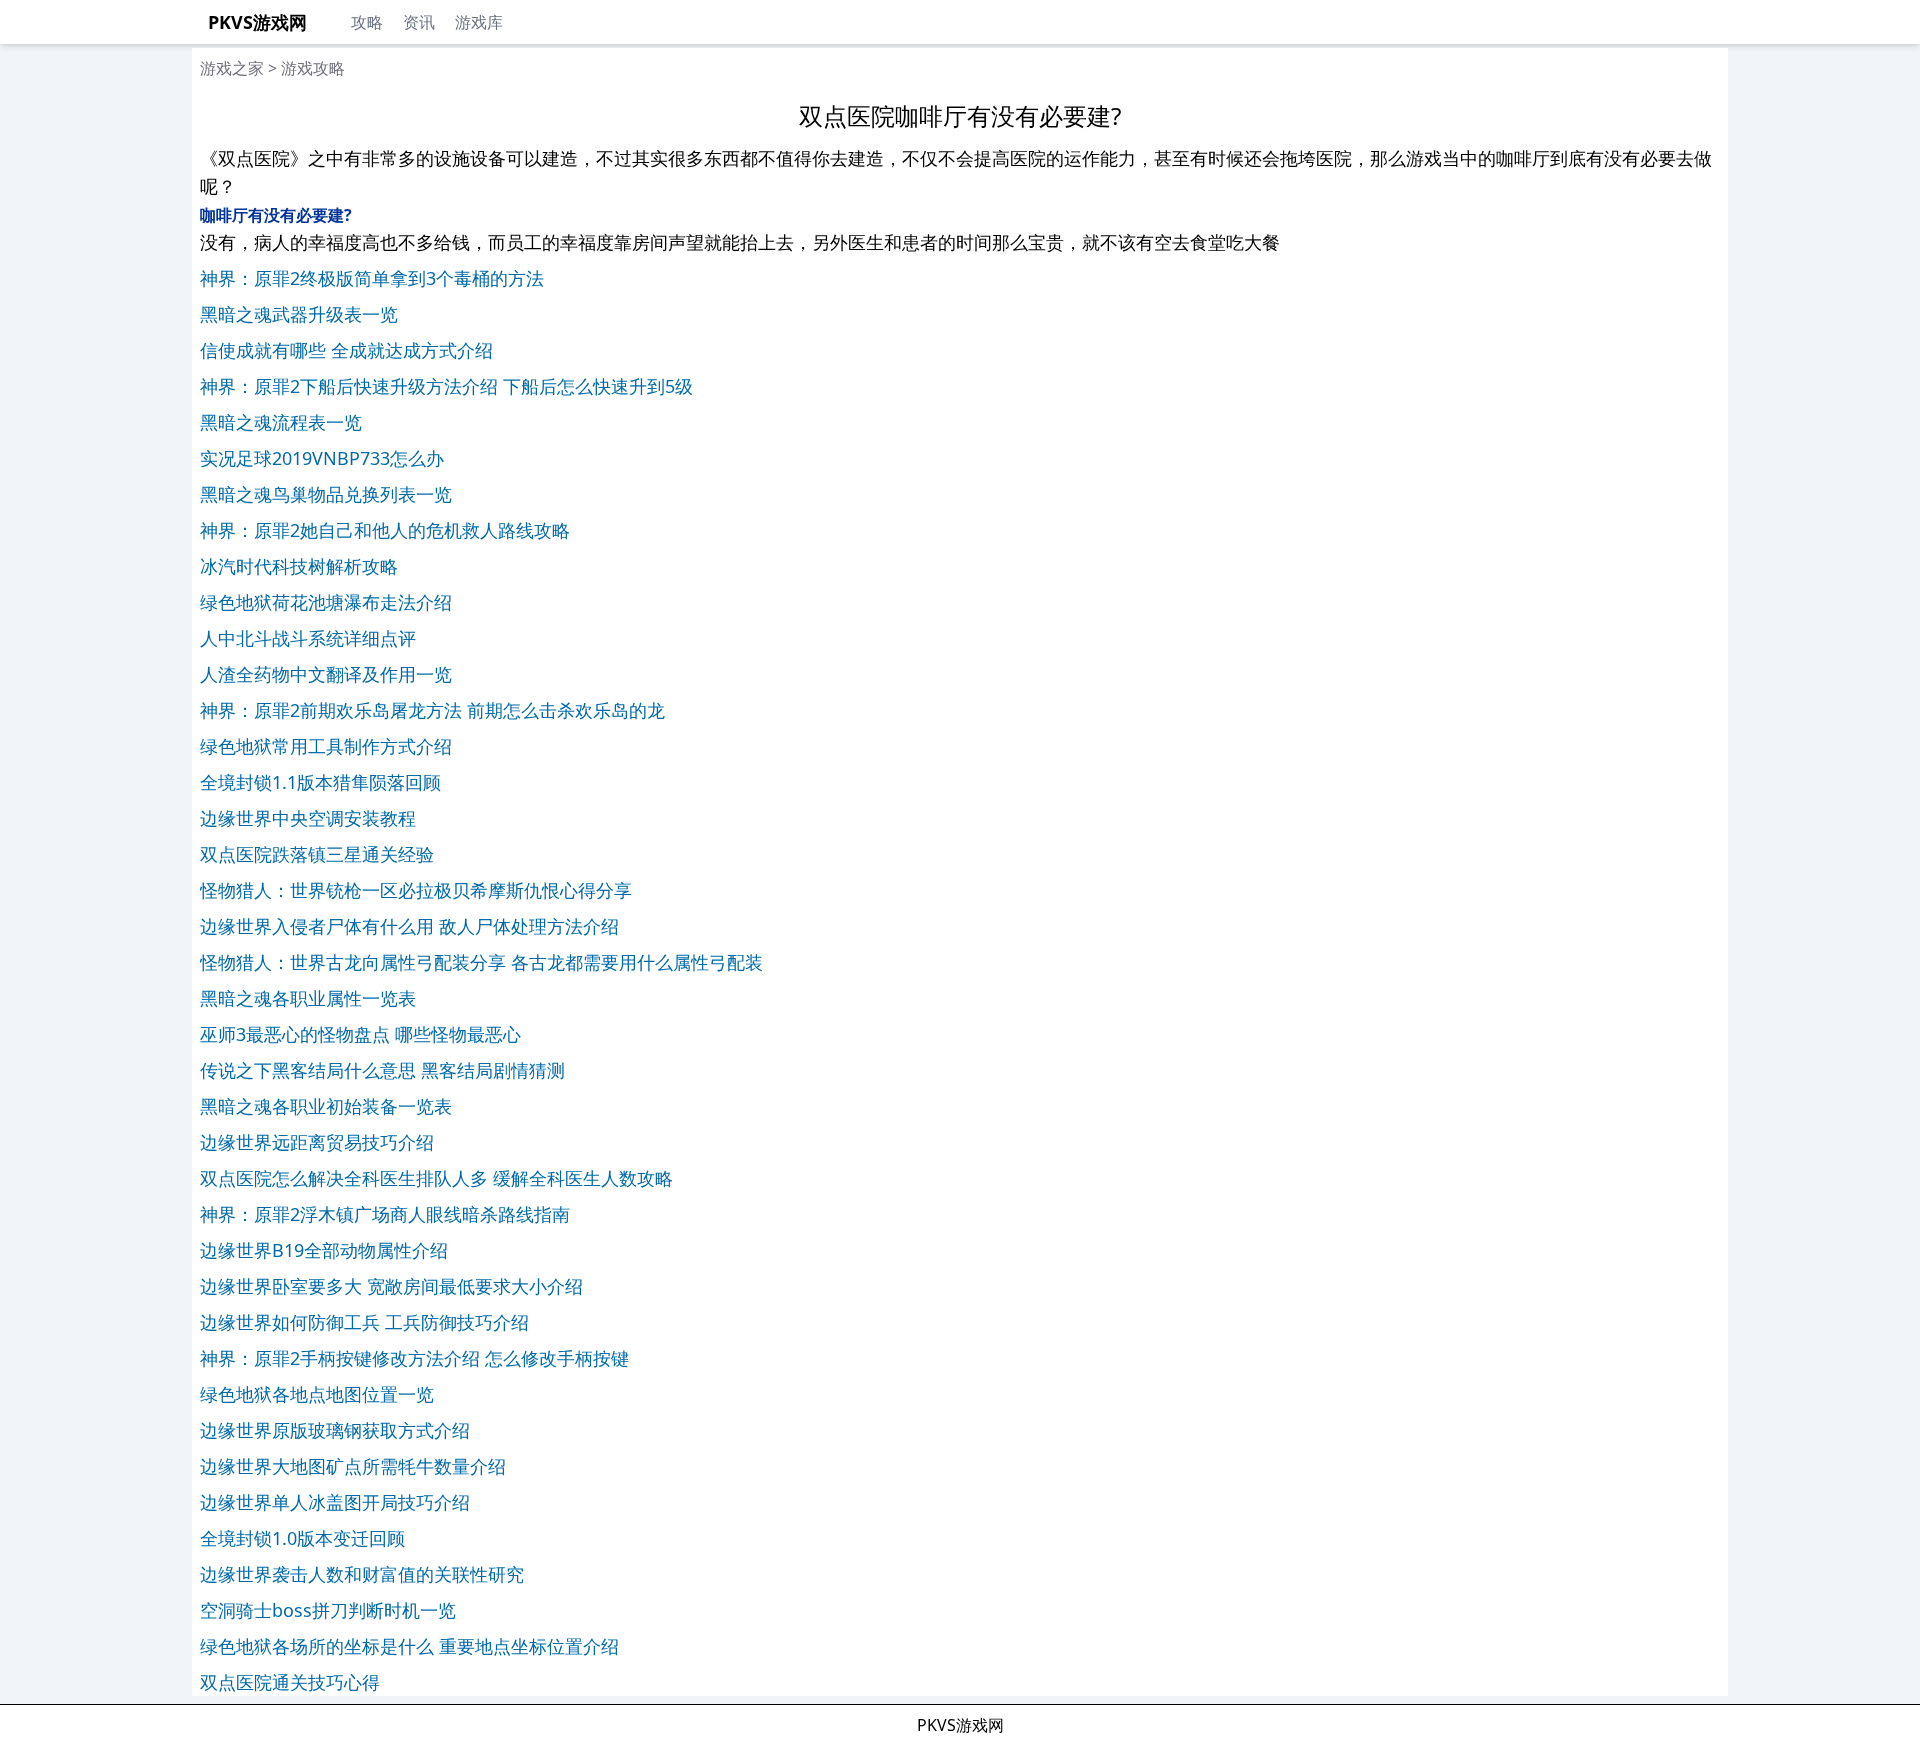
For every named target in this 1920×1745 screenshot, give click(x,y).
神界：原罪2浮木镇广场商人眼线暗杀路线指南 (385, 1214)
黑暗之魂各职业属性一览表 (308, 998)
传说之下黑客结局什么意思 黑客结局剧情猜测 (382, 1070)
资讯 (419, 22)
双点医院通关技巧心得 (290, 1682)
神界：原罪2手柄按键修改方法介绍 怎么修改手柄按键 (414, 1358)
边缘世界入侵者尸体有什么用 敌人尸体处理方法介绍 (409, 926)
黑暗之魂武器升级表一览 (299, 314)
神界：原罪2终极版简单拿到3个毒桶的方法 (372, 278)
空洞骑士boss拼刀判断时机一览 (328, 1610)
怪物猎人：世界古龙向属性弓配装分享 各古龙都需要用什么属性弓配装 (481, 962)
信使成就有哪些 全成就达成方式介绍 (346, 350)
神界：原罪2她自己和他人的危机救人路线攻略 (385, 530)
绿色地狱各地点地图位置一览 (317, 1394)
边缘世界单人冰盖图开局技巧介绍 (335, 1502)
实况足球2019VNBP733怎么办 (322, 458)
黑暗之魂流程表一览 (281, 422)
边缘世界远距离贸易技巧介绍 (317, 1142)
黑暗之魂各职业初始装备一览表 (326, 1106)
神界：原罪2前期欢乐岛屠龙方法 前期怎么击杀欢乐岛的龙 (432, 710)
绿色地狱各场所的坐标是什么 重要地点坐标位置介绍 (409, 1646)
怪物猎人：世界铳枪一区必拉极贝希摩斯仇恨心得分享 (416, 890)
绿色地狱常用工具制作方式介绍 (326, 746)
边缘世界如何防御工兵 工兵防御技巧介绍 (364, 1322)
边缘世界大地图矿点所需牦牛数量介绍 (353, 1466)
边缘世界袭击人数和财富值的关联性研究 (362, 1574)
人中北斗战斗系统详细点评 (308, 638)
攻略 (367, 22)
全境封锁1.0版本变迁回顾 (302, 1538)
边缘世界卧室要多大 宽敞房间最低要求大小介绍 (391, 1286)
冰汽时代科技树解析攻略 (299, 566)
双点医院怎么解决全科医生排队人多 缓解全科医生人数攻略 (436, 1178)
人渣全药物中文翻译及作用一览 (326, 674)
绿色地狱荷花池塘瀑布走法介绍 (326, 602)
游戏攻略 (313, 68)
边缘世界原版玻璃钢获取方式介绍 (335, 1430)
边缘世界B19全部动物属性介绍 (324, 1250)
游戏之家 (232, 68)
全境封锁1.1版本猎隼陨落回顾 (320, 782)
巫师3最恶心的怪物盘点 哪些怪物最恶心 (360, 1034)
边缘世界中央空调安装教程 (308, 818)
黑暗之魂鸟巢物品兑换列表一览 (326, 494)
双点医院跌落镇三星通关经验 (317, 854)
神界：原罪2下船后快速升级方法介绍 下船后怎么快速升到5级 (446, 386)
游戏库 (479, 22)
